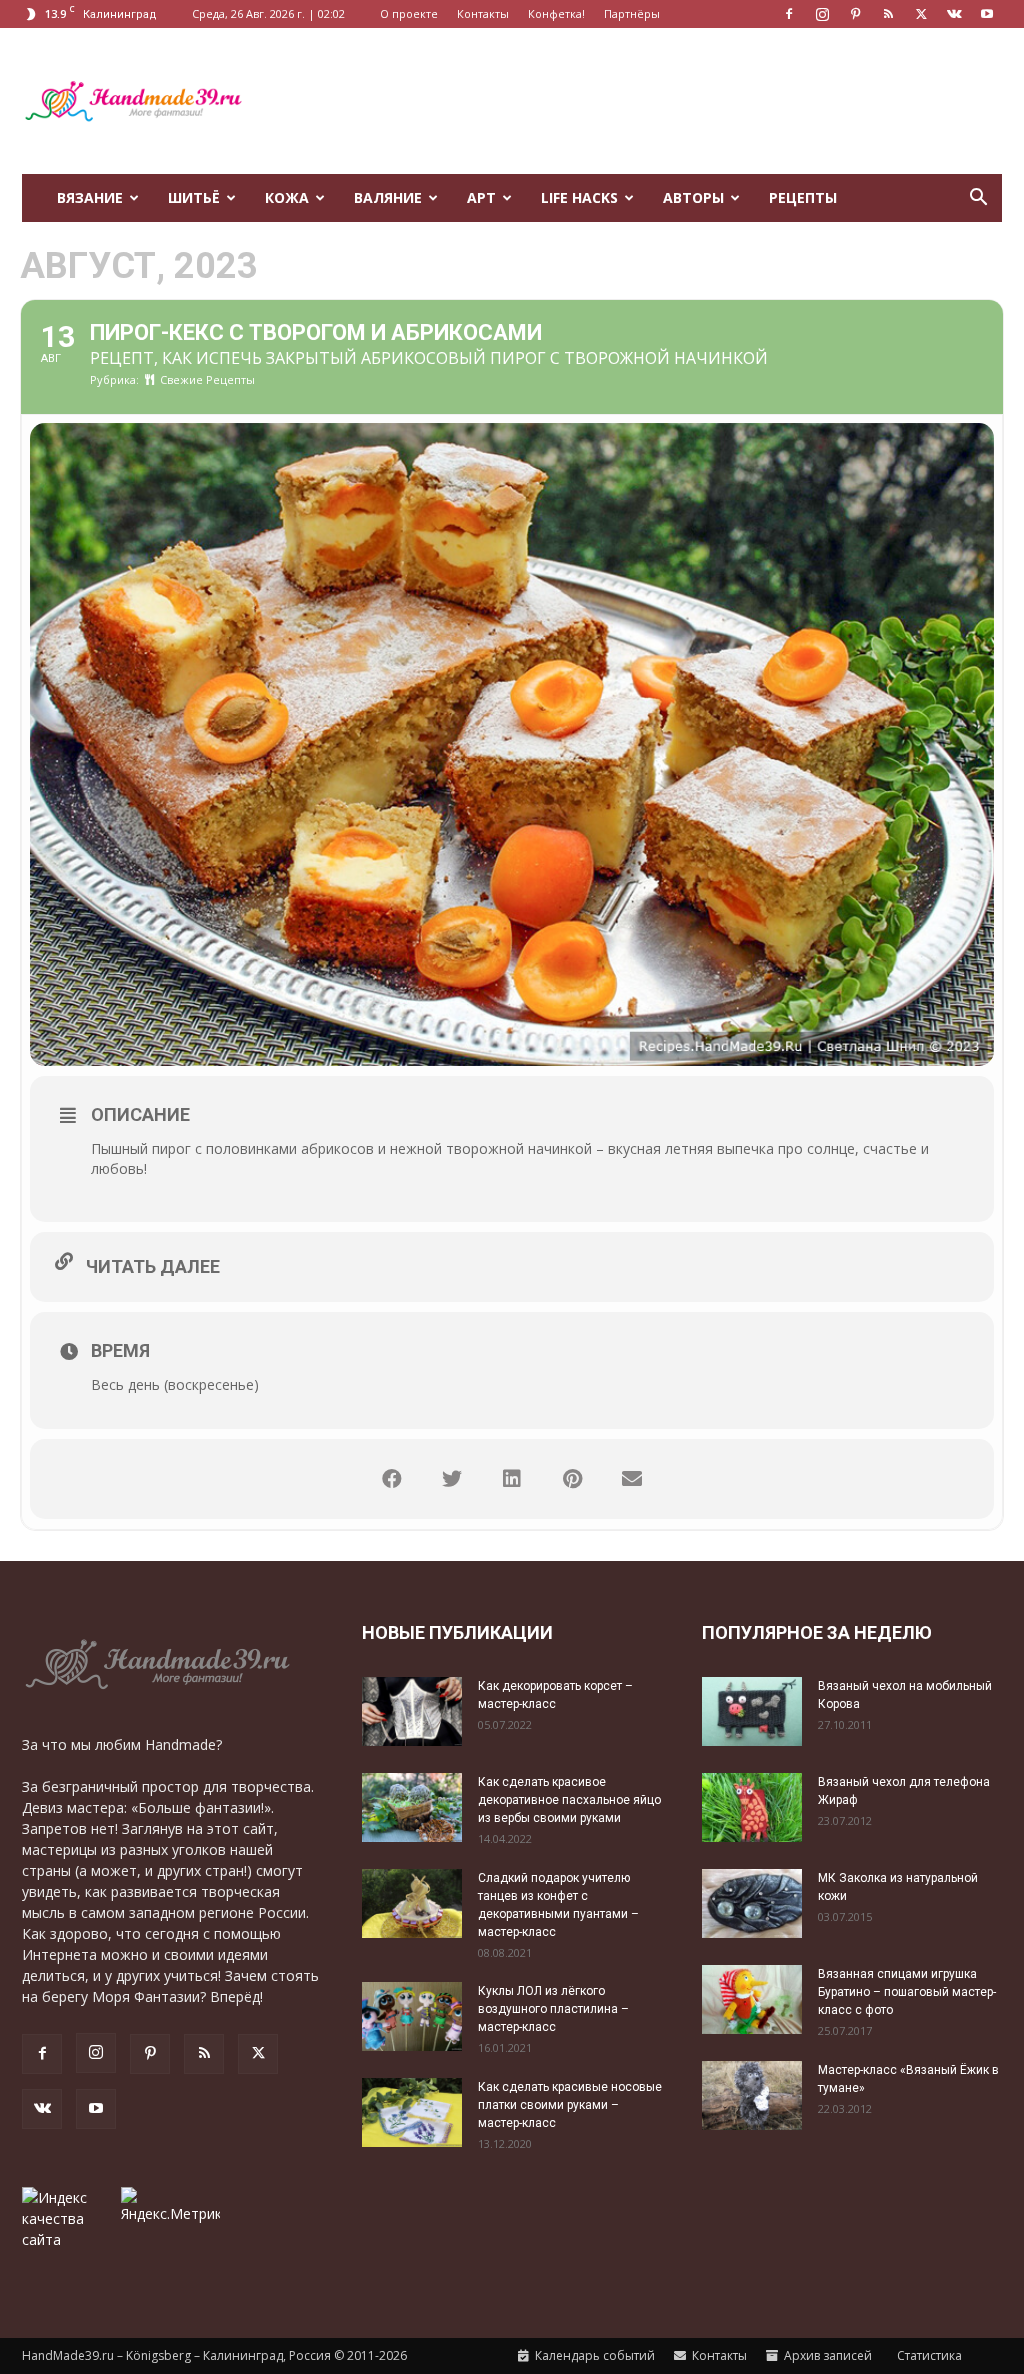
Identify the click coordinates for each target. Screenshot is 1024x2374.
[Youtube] (987, 14)
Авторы (693, 197)
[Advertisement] (638, 101)
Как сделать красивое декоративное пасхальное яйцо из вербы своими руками (569, 1800)
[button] (978, 199)
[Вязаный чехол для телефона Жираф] (752, 1807)
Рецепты (803, 197)
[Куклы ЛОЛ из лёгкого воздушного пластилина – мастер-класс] (412, 2016)
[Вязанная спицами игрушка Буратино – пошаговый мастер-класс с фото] (752, 1999)
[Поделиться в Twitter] (452, 1479)
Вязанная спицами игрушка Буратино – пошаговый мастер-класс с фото (907, 1992)
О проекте (409, 13)
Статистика (928, 2355)
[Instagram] (822, 14)
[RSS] (888, 14)
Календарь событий (593, 2355)
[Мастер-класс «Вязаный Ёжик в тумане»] (752, 2095)
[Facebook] (789, 14)
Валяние (388, 197)
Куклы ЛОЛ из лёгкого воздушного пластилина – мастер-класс (553, 2009)
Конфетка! (556, 13)
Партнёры (632, 13)
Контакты (483, 13)
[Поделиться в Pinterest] (572, 1479)
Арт (481, 197)
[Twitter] (921, 14)
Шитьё (194, 197)
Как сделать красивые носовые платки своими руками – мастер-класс (570, 2105)
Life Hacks (579, 197)
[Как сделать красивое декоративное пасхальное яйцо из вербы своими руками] (412, 1807)
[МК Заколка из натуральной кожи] (752, 1903)
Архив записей (826, 2355)
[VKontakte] (954, 14)
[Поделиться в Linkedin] (512, 1479)
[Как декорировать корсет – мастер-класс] (412, 1711)
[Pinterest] (855, 14)
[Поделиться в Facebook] (392, 1479)
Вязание (90, 197)
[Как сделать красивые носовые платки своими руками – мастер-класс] (412, 2112)
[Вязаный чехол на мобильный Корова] (752, 1711)
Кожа (287, 197)
